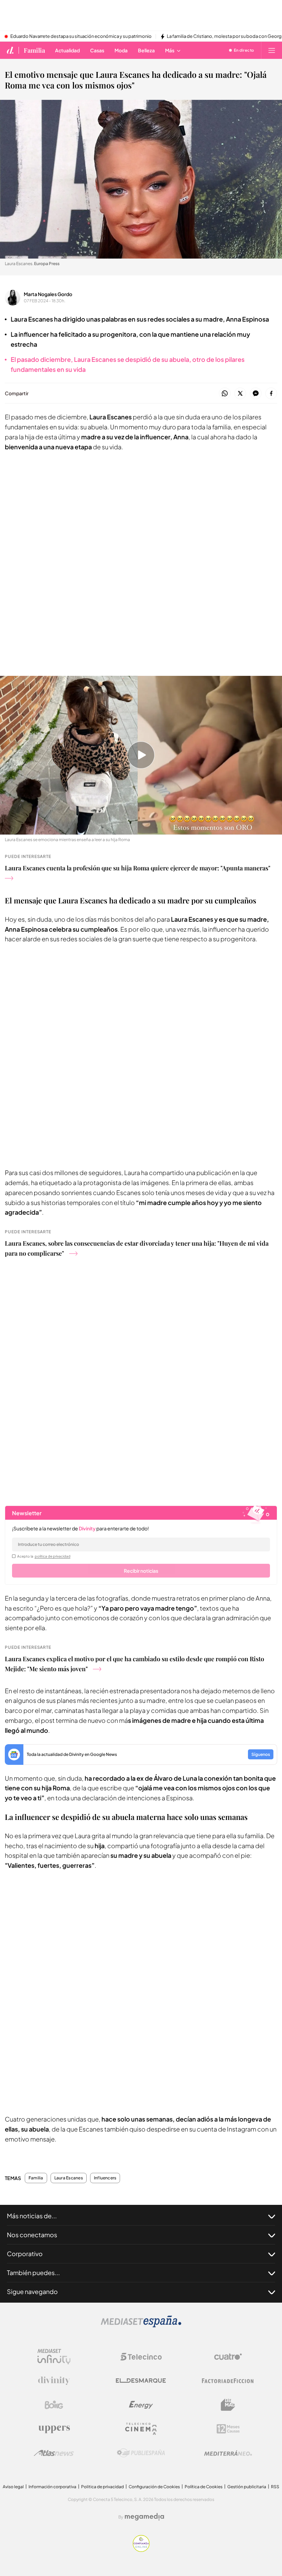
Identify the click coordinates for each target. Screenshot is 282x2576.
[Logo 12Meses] (228, 2429)
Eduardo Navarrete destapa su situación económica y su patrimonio (81, 36)
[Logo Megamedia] (144, 2517)
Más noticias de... (32, 2216)
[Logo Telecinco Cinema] (141, 2429)
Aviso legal (13, 2487)
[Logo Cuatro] (228, 2357)
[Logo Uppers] (54, 2429)
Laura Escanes (69, 2178)
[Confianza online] (141, 2550)
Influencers (105, 2178)
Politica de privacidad (102, 2487)
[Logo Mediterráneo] (228, 2453)
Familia (34, 50)
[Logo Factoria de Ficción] (228, 2381)
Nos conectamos (32, 2235)
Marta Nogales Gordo (48, 294)
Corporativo (25, 2254)
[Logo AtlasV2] (54, 2453)
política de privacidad (53, 1556)
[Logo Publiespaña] (141, 2453)
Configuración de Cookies (154, 2487)
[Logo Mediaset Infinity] (54, 2357)
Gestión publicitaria (247, 2487)
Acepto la (44, 1556)
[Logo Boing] (54, 2405)
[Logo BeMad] (228, 2405)
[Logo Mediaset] (141, 2326)
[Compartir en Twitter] (240, 394)
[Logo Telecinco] (141, 2357)
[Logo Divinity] (54, 2381)
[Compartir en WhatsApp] (225, 394)
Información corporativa (52, 2487)
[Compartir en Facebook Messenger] (256, 394)
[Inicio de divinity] (10, 50)
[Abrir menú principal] (272, 50)
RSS (275, 2487)
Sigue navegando (32, 2291)
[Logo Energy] (141, 2405)
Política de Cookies (204, 2487)
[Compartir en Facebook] (271, 394)
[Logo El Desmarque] (141, 2381)
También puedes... (33, 2273)
